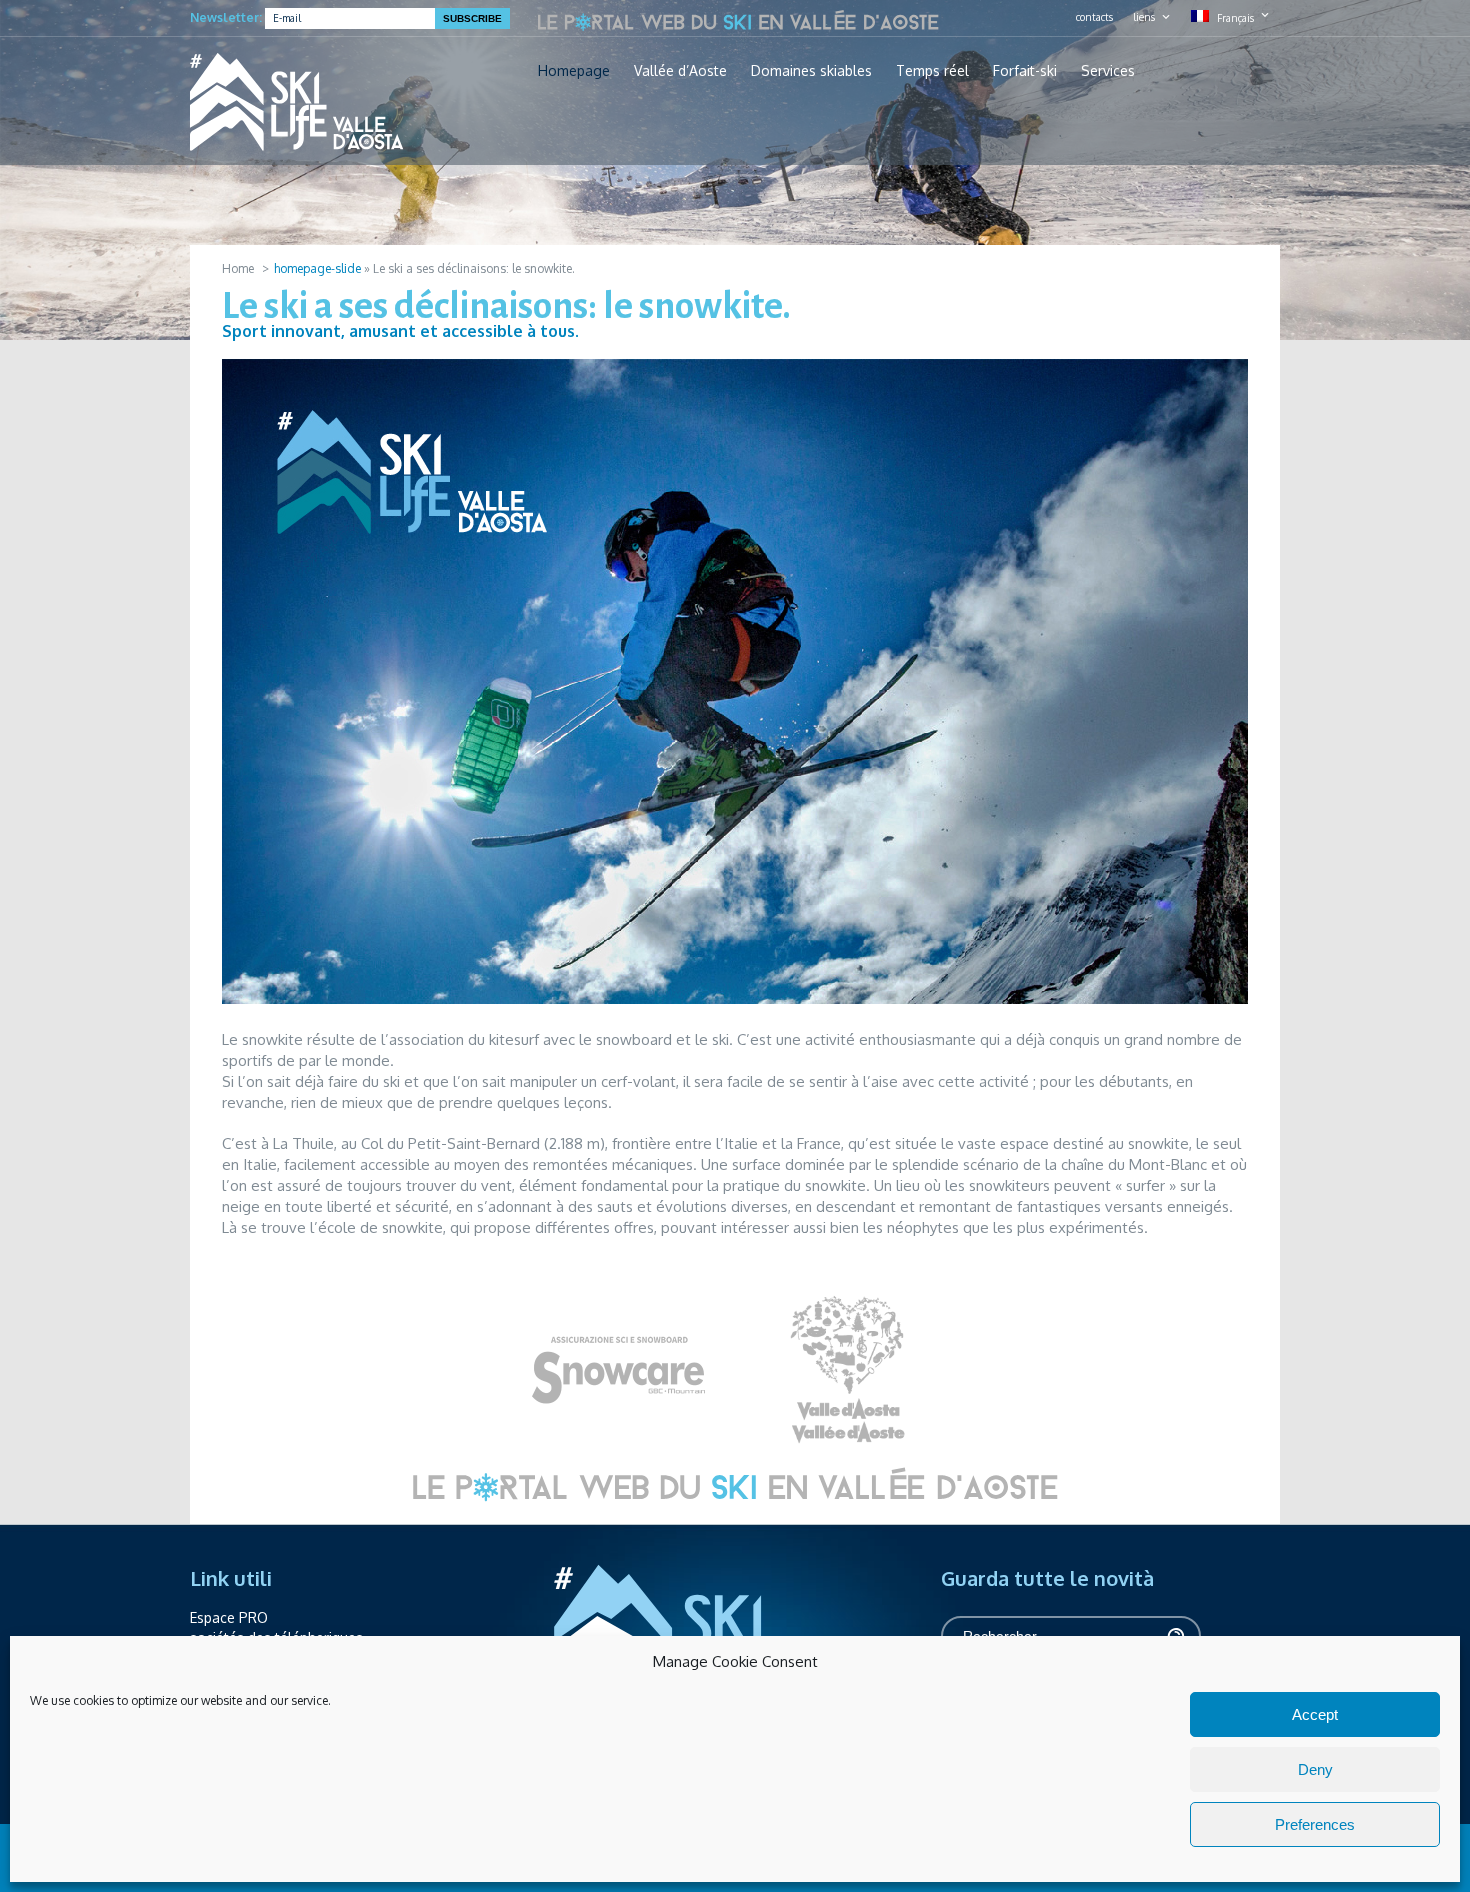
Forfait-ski (1025, 71)
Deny (1315, 1769)
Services (1108, 71)
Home (238, 268)
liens (1144, 17)
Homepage (574, 71)
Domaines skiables (811, 71)
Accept (1315, 1714)
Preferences (1315, 1824)
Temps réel (932, 71)
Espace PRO (229, 1617)
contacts (1094, 17)
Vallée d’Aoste (680, 71)
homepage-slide (317, 268)
